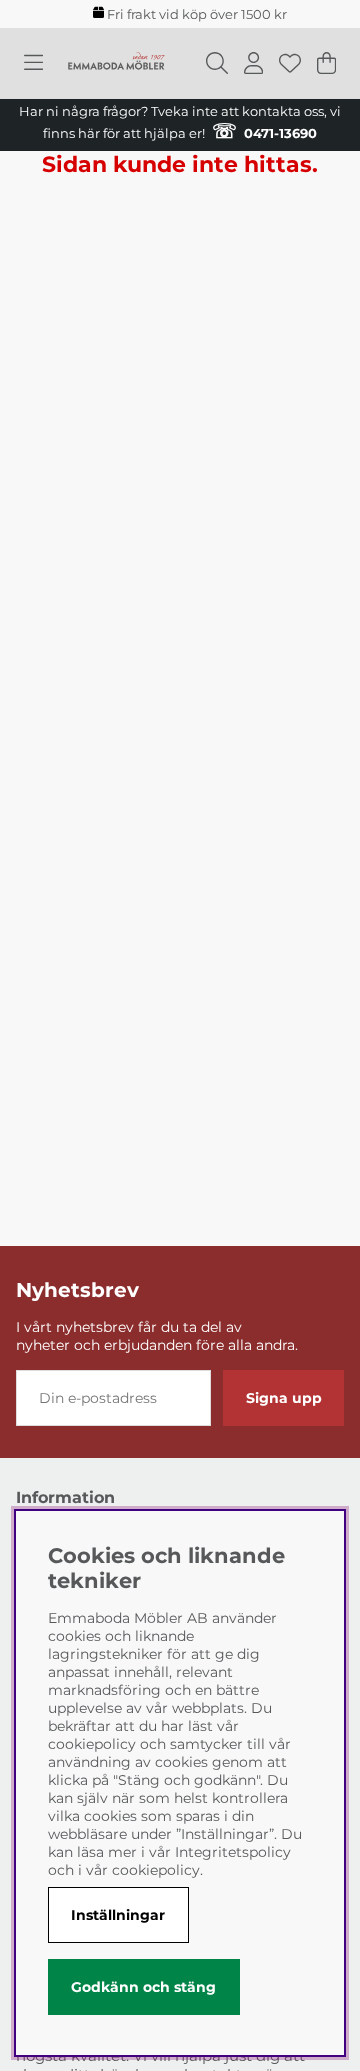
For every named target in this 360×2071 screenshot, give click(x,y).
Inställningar (118, 1915)
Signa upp (284, 1398)
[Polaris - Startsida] (116, 63)
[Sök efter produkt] (217, 63)
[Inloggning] (253, 63)
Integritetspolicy (233, 1852)
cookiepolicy (156, 1870)
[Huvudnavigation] (33, 63)
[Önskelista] (290, 63)
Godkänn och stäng (143, 1987)
